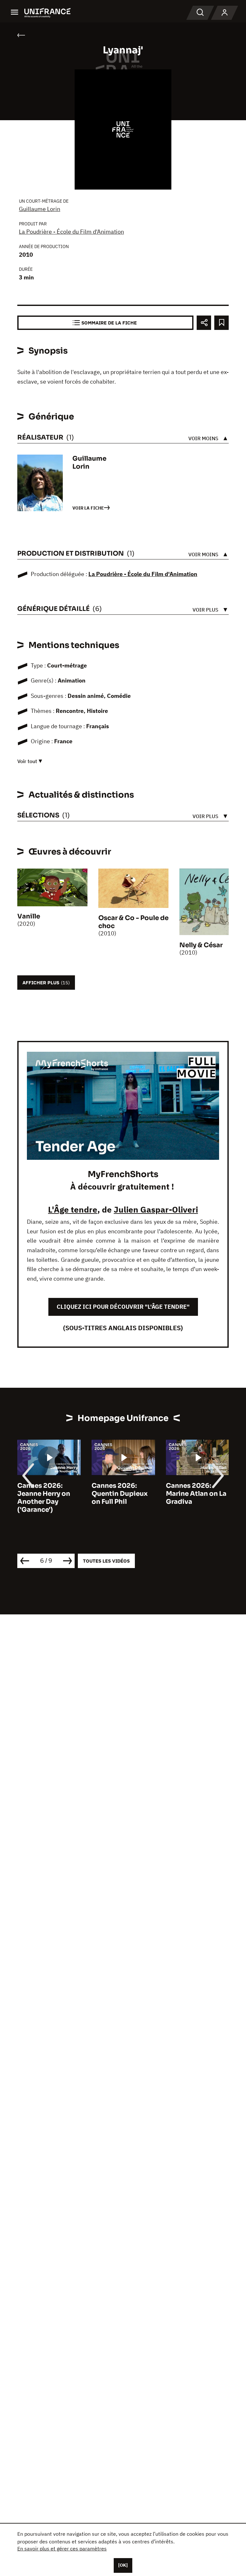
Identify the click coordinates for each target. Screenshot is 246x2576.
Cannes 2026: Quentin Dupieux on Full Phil (120, 1494)
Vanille (29, 916)
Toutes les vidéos (106, 1561)
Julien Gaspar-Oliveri (156, 1209)
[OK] (123, 2565)
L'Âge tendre (73, 1209)
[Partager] (204, 323)
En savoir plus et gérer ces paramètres (62, 2549)
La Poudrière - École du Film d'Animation (71, 232)
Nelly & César (201, 945)
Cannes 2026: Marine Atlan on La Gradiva (196, 1494)
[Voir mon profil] (225, 13)
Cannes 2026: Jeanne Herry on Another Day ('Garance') (44, 1498)
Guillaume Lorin (40, 209)
